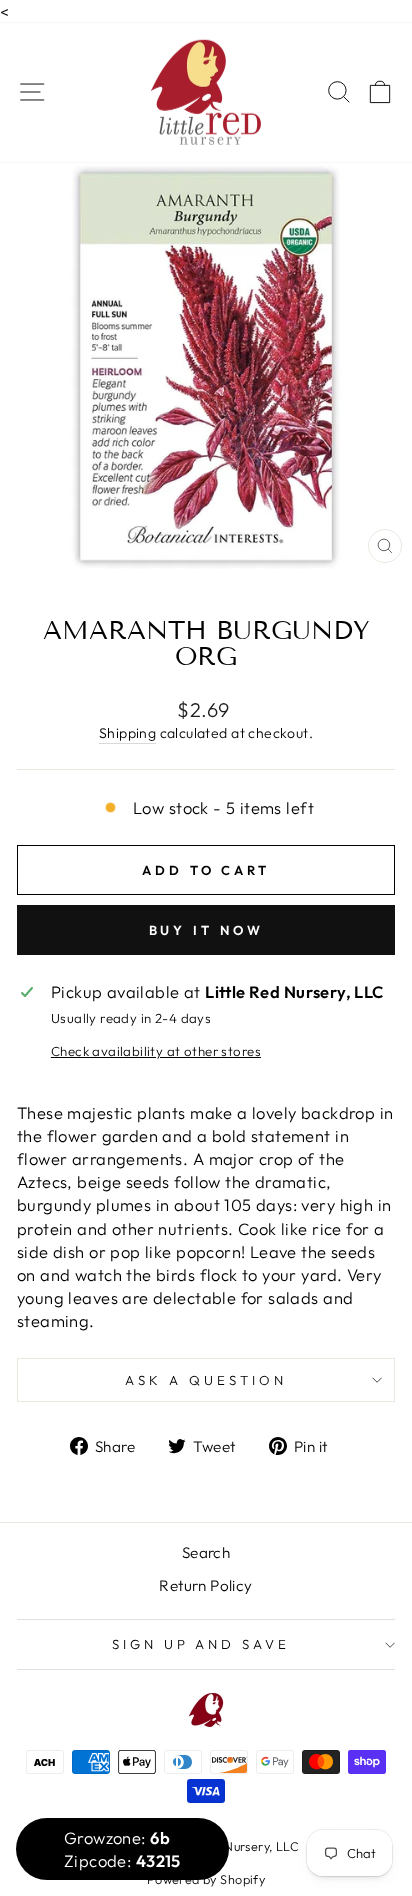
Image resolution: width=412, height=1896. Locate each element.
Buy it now (206, 930)
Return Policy (205, 1585)
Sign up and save (201, 1644)
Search (206, 1552)
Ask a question (206, 1380)
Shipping (127, 733)
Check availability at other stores (156, 1051)
